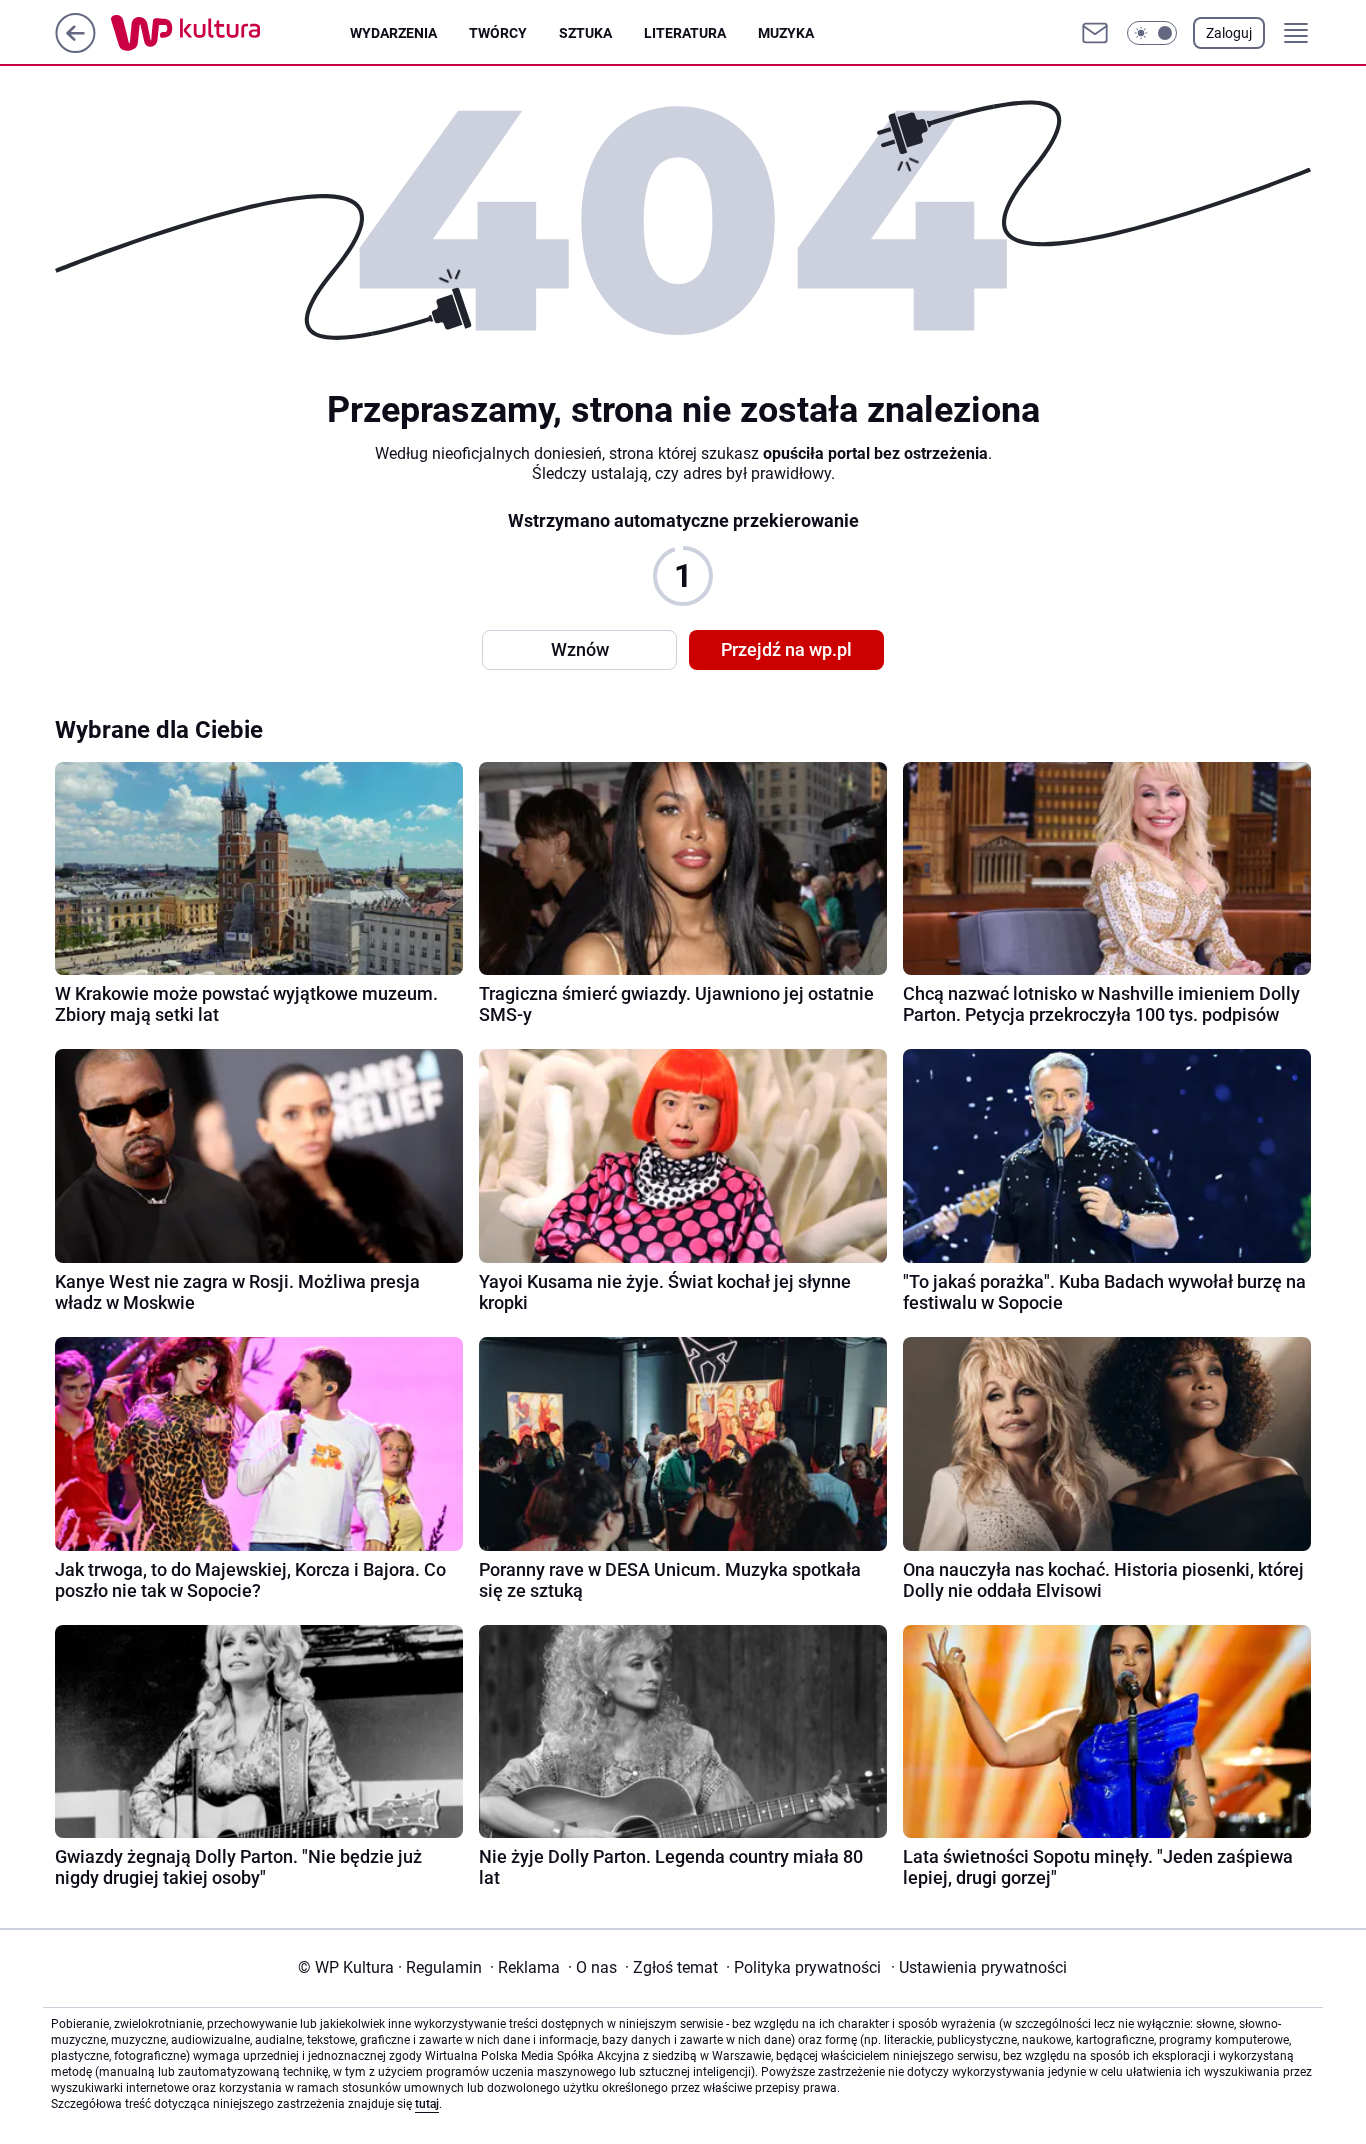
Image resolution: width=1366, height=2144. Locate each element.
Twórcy (498, 33)
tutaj (427, 2104)
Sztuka (585, 33)
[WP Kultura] (230, 33)
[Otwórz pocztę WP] (1095, 33)
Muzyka (786, 33)
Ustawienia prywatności (979, 1967)
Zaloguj (1229, 33)
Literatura (685, 33)
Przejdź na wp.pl (786, 649)
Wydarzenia (393, 33)
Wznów (580, 649)
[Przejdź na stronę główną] (75, 47)
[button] (1152, 33)
